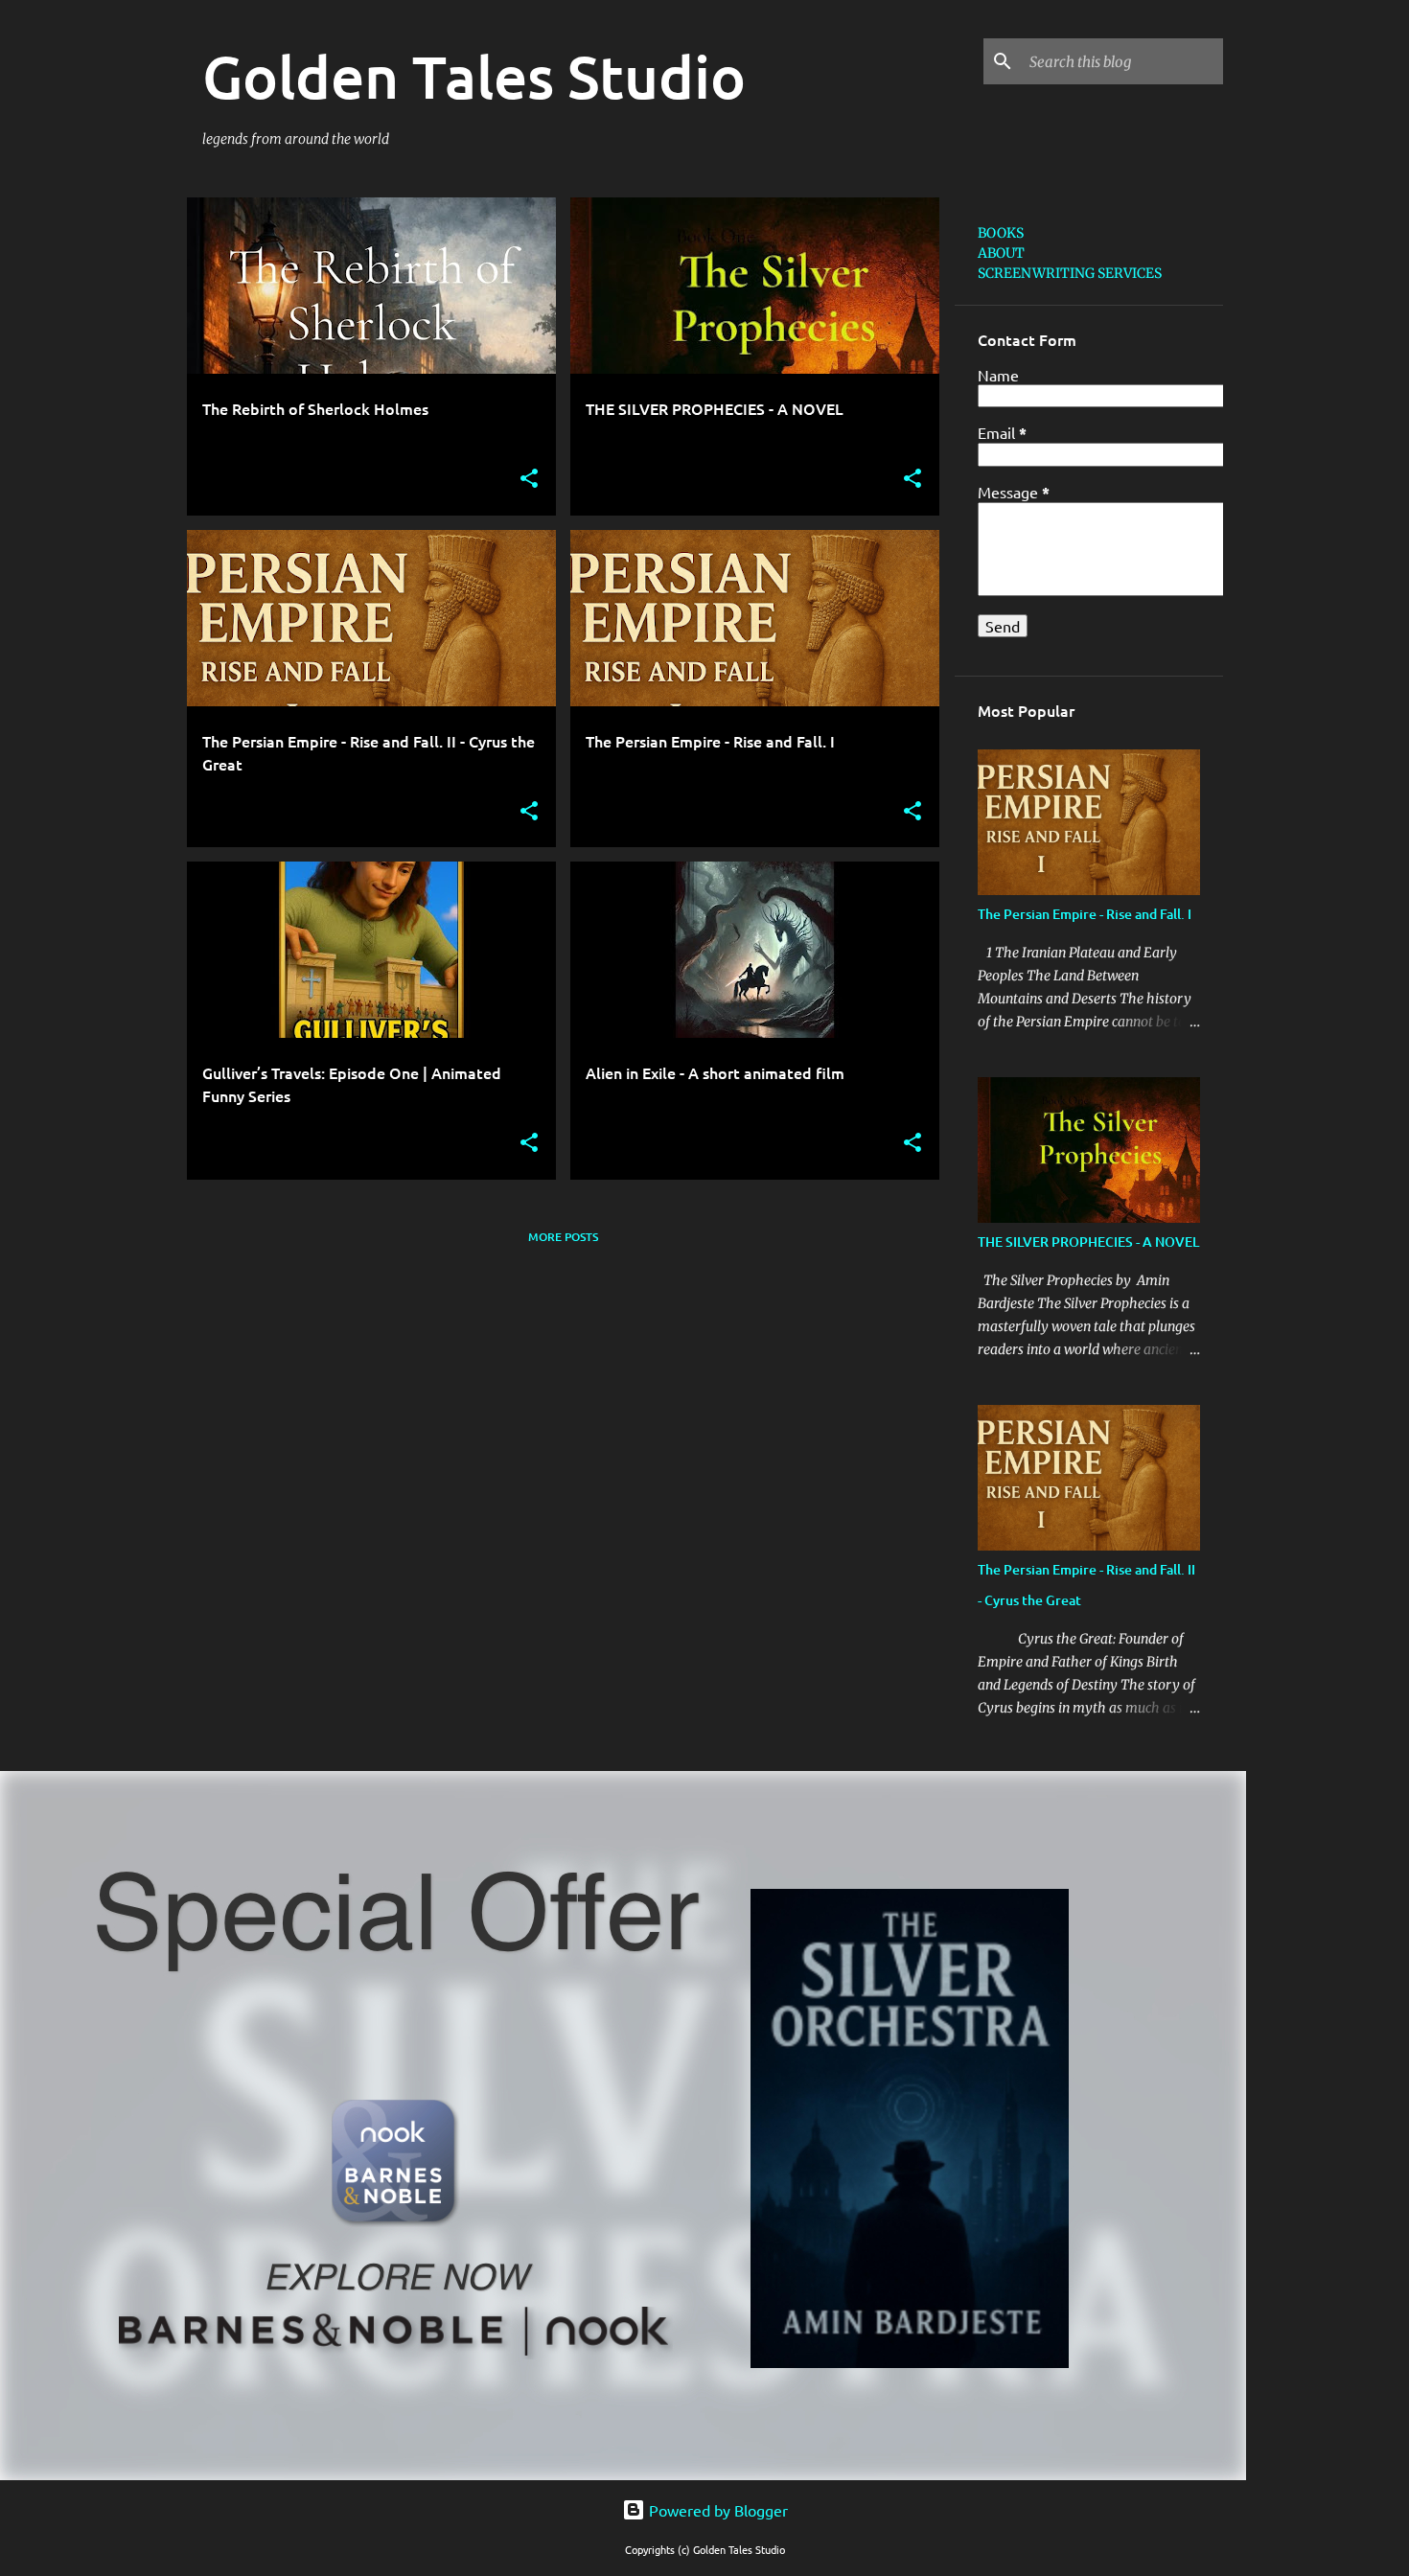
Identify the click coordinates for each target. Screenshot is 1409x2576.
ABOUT (1001, 253)
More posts (563, 1237)
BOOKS (1001, 233)
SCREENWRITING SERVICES (1070, 273)
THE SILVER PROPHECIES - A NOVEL (1088, 1242)
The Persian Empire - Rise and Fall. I (1085, 914)
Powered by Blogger (716, 2510)
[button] (529, 480)
